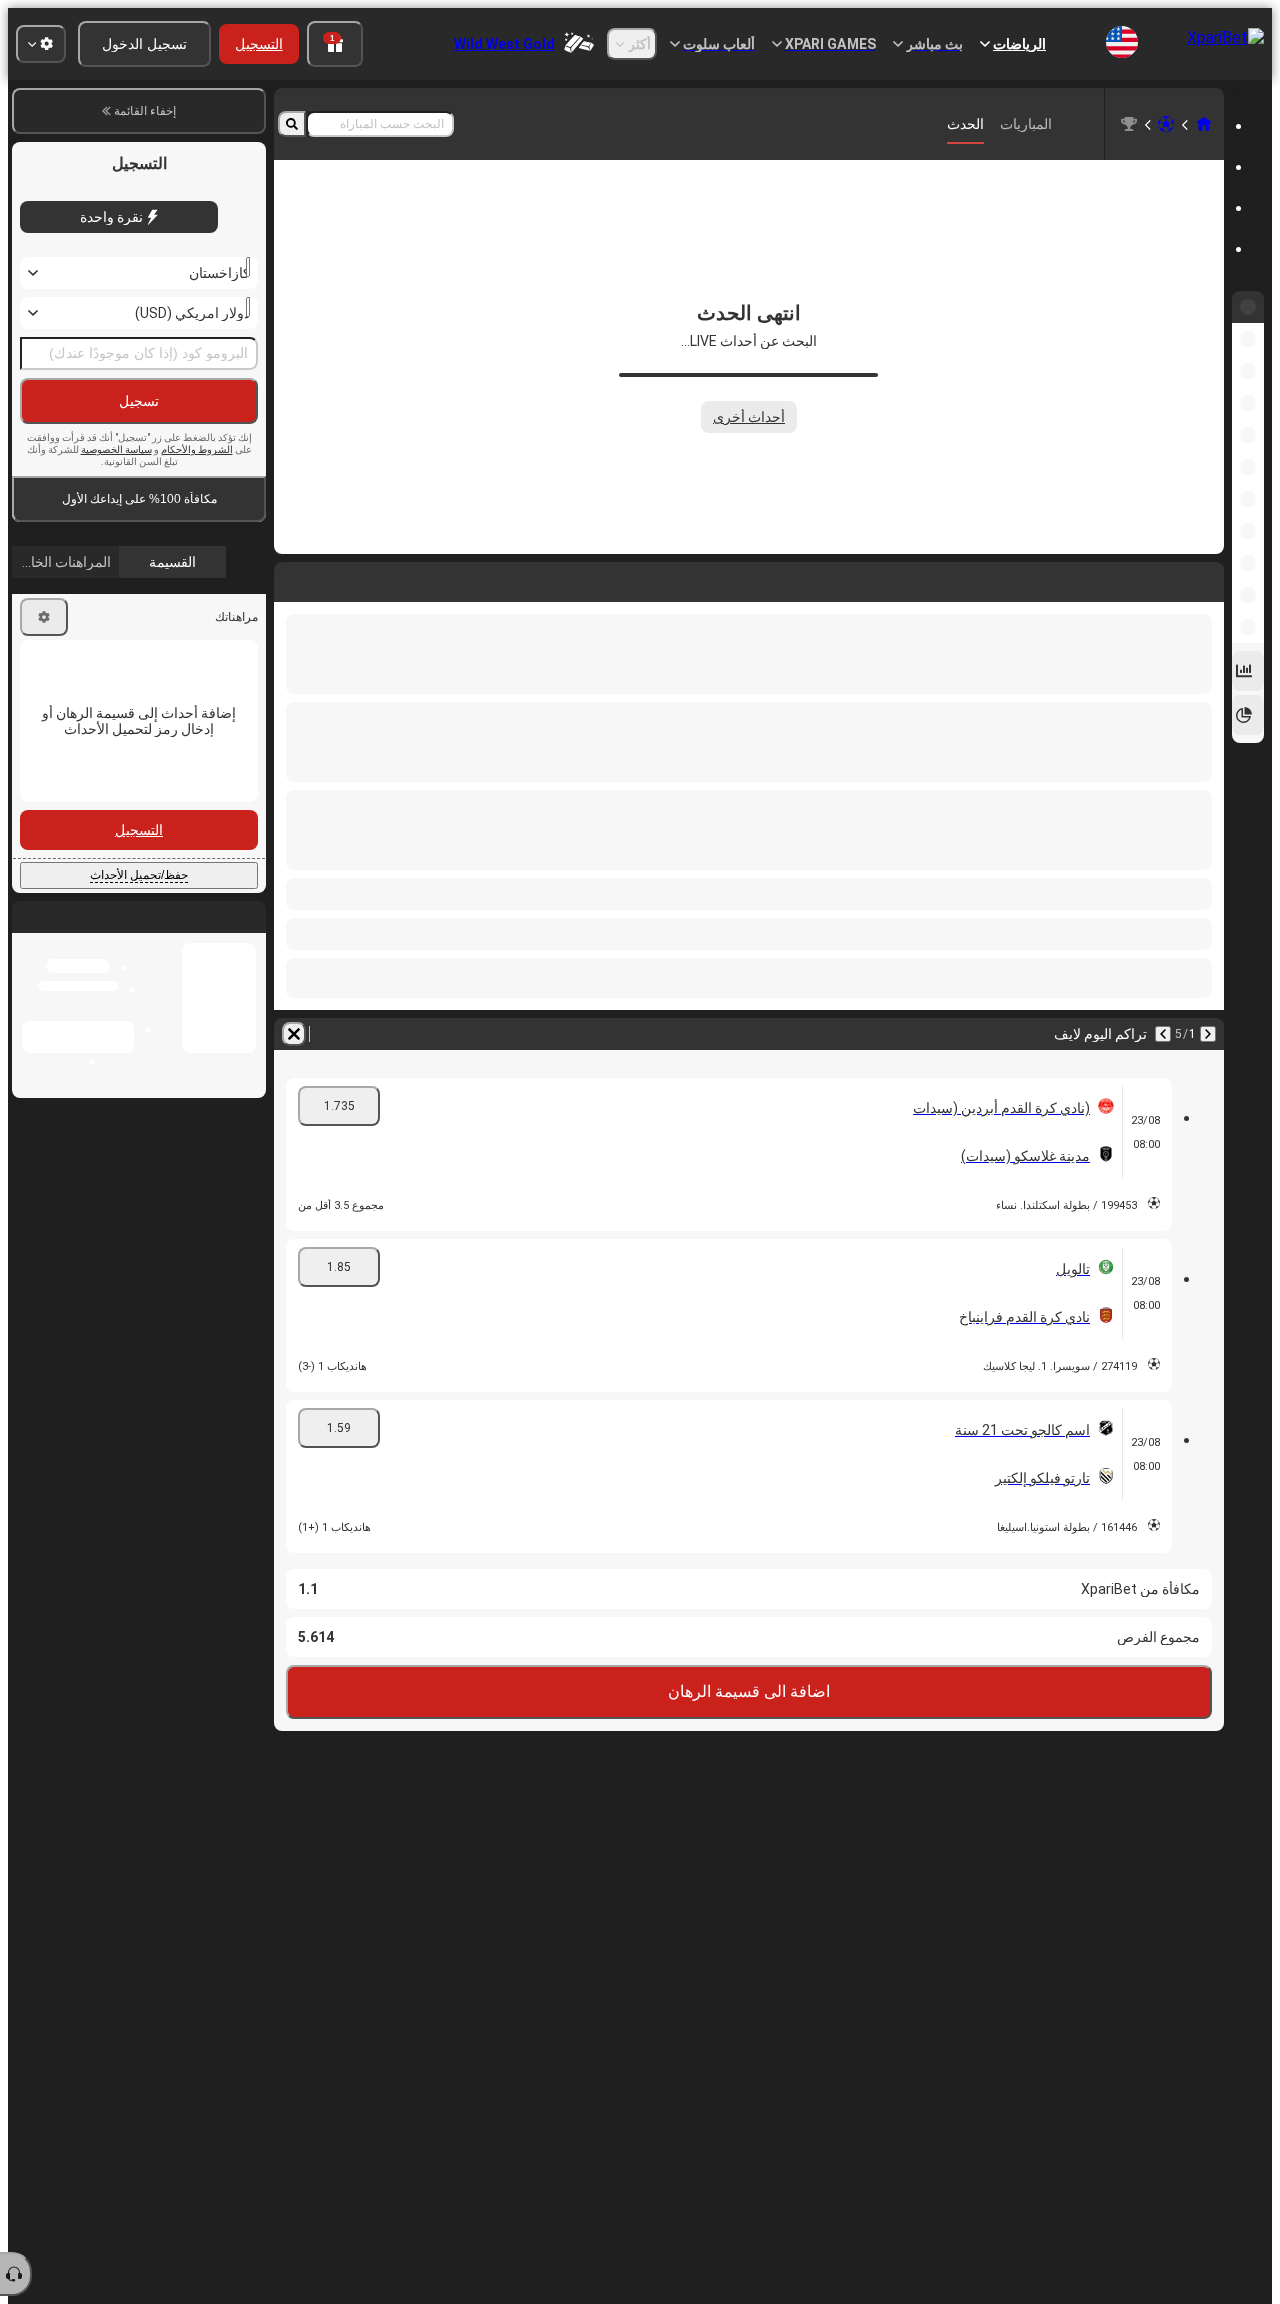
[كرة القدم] (1166, 124)
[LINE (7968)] (1204, 124)
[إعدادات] (44, 617)
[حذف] (294, 1034)
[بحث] (292, 124)
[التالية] (1163, 1034)
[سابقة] (1208, 1034)
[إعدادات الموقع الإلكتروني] (41, 44)
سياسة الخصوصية (116, 449)
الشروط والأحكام (197, 449)
